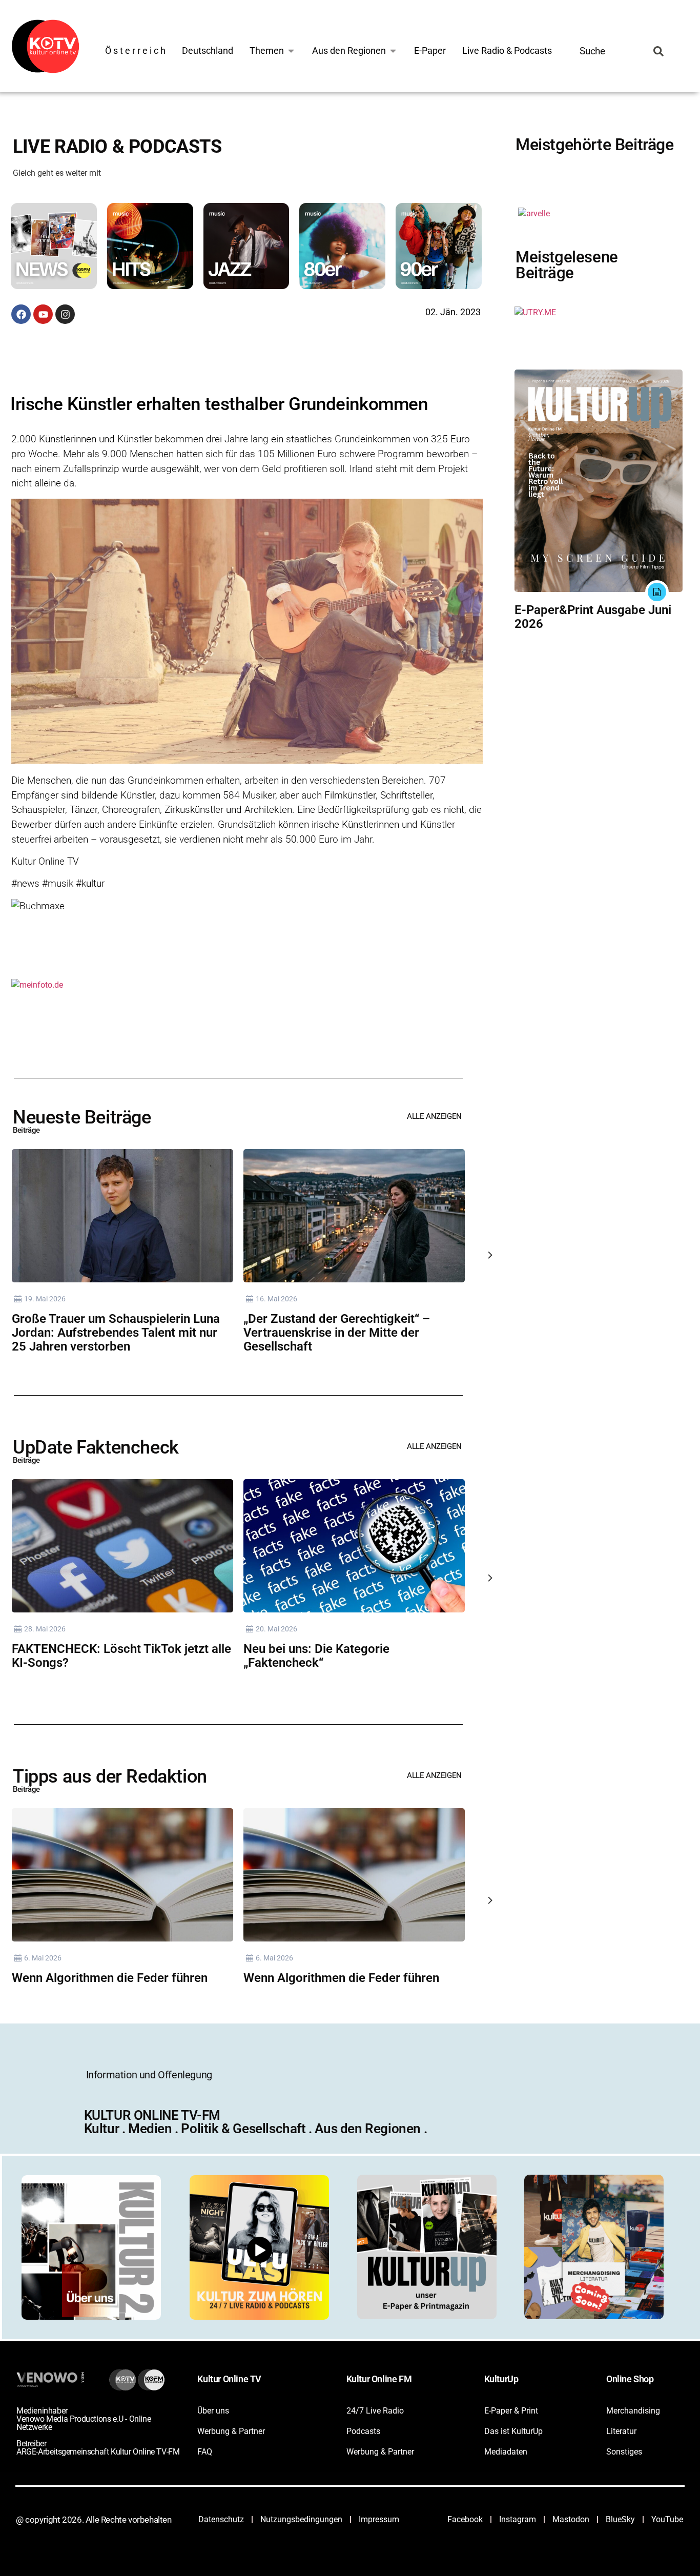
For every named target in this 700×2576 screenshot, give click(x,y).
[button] (57, 248)
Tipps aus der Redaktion (110, 1776)
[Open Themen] (291, 50)
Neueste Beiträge (82, 1117)
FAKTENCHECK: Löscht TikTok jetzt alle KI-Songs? (121, 1656)
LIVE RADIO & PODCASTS (117, 147)
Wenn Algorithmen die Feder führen (110, 1978)
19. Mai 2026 (45, 1299)
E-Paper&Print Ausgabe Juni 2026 (593, 617)
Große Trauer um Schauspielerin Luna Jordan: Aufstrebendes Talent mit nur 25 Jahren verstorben (116, 1333)
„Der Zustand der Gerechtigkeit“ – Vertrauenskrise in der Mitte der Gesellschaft (337, 1333)
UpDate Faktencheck (96, 1447)
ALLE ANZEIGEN (434, 1116)
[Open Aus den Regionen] (393, 50)
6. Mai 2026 (43, 1958)
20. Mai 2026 (276, 1629)
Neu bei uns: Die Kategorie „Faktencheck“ (316, 1656)
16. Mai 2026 (276, 1299)
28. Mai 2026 (45, 1629)
